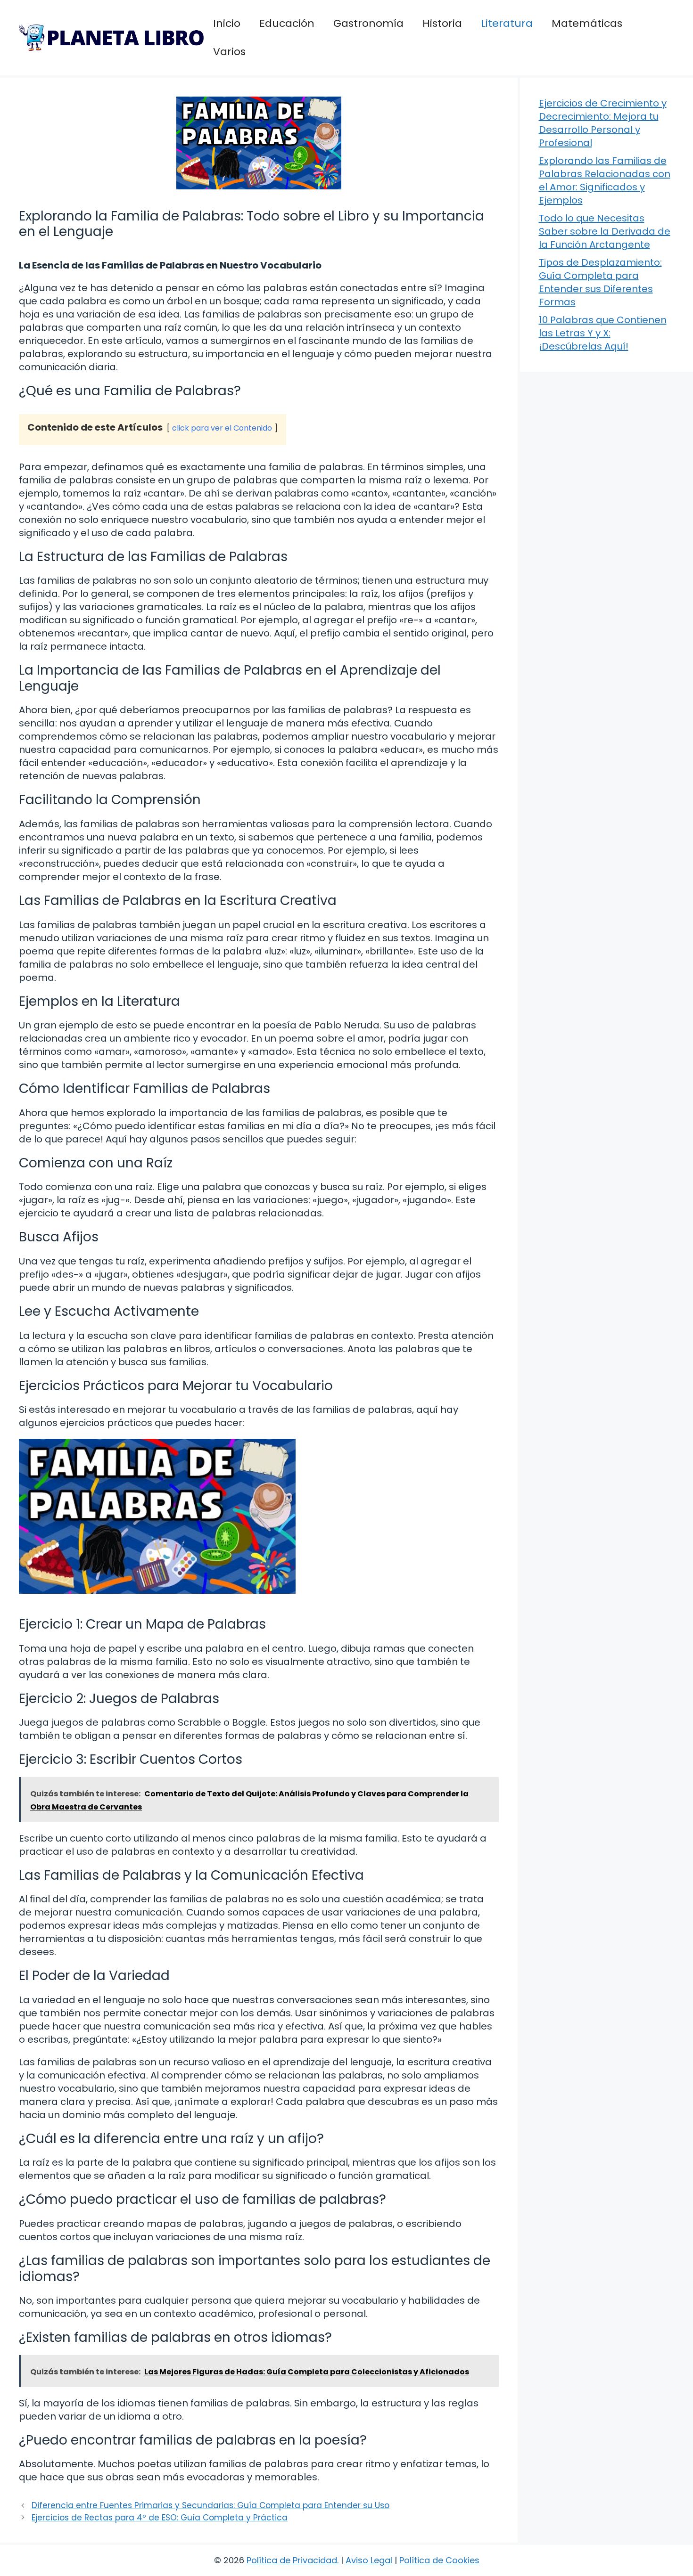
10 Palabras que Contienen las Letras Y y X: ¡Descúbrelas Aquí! (603, 333)
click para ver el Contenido (222, 428)
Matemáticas (587, 23)
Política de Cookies (439, 2560)
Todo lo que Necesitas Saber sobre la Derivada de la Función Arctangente (605, 231)
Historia (442, 23)
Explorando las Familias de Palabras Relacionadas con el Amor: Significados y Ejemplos (605, 180)
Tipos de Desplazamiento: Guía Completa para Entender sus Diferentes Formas (600, 282)
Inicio (227, 23)
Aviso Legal (369, 2560)
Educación (287, 23)
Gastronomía (368, 23)
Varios (229, 52)
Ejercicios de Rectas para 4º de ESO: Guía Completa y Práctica (160, 2518)
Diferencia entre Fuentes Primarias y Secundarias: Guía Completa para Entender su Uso (210, 2505)
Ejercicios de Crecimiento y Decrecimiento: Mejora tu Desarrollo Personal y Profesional (603, 123)
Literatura (507, 23)
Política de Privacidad (292, 2560)
